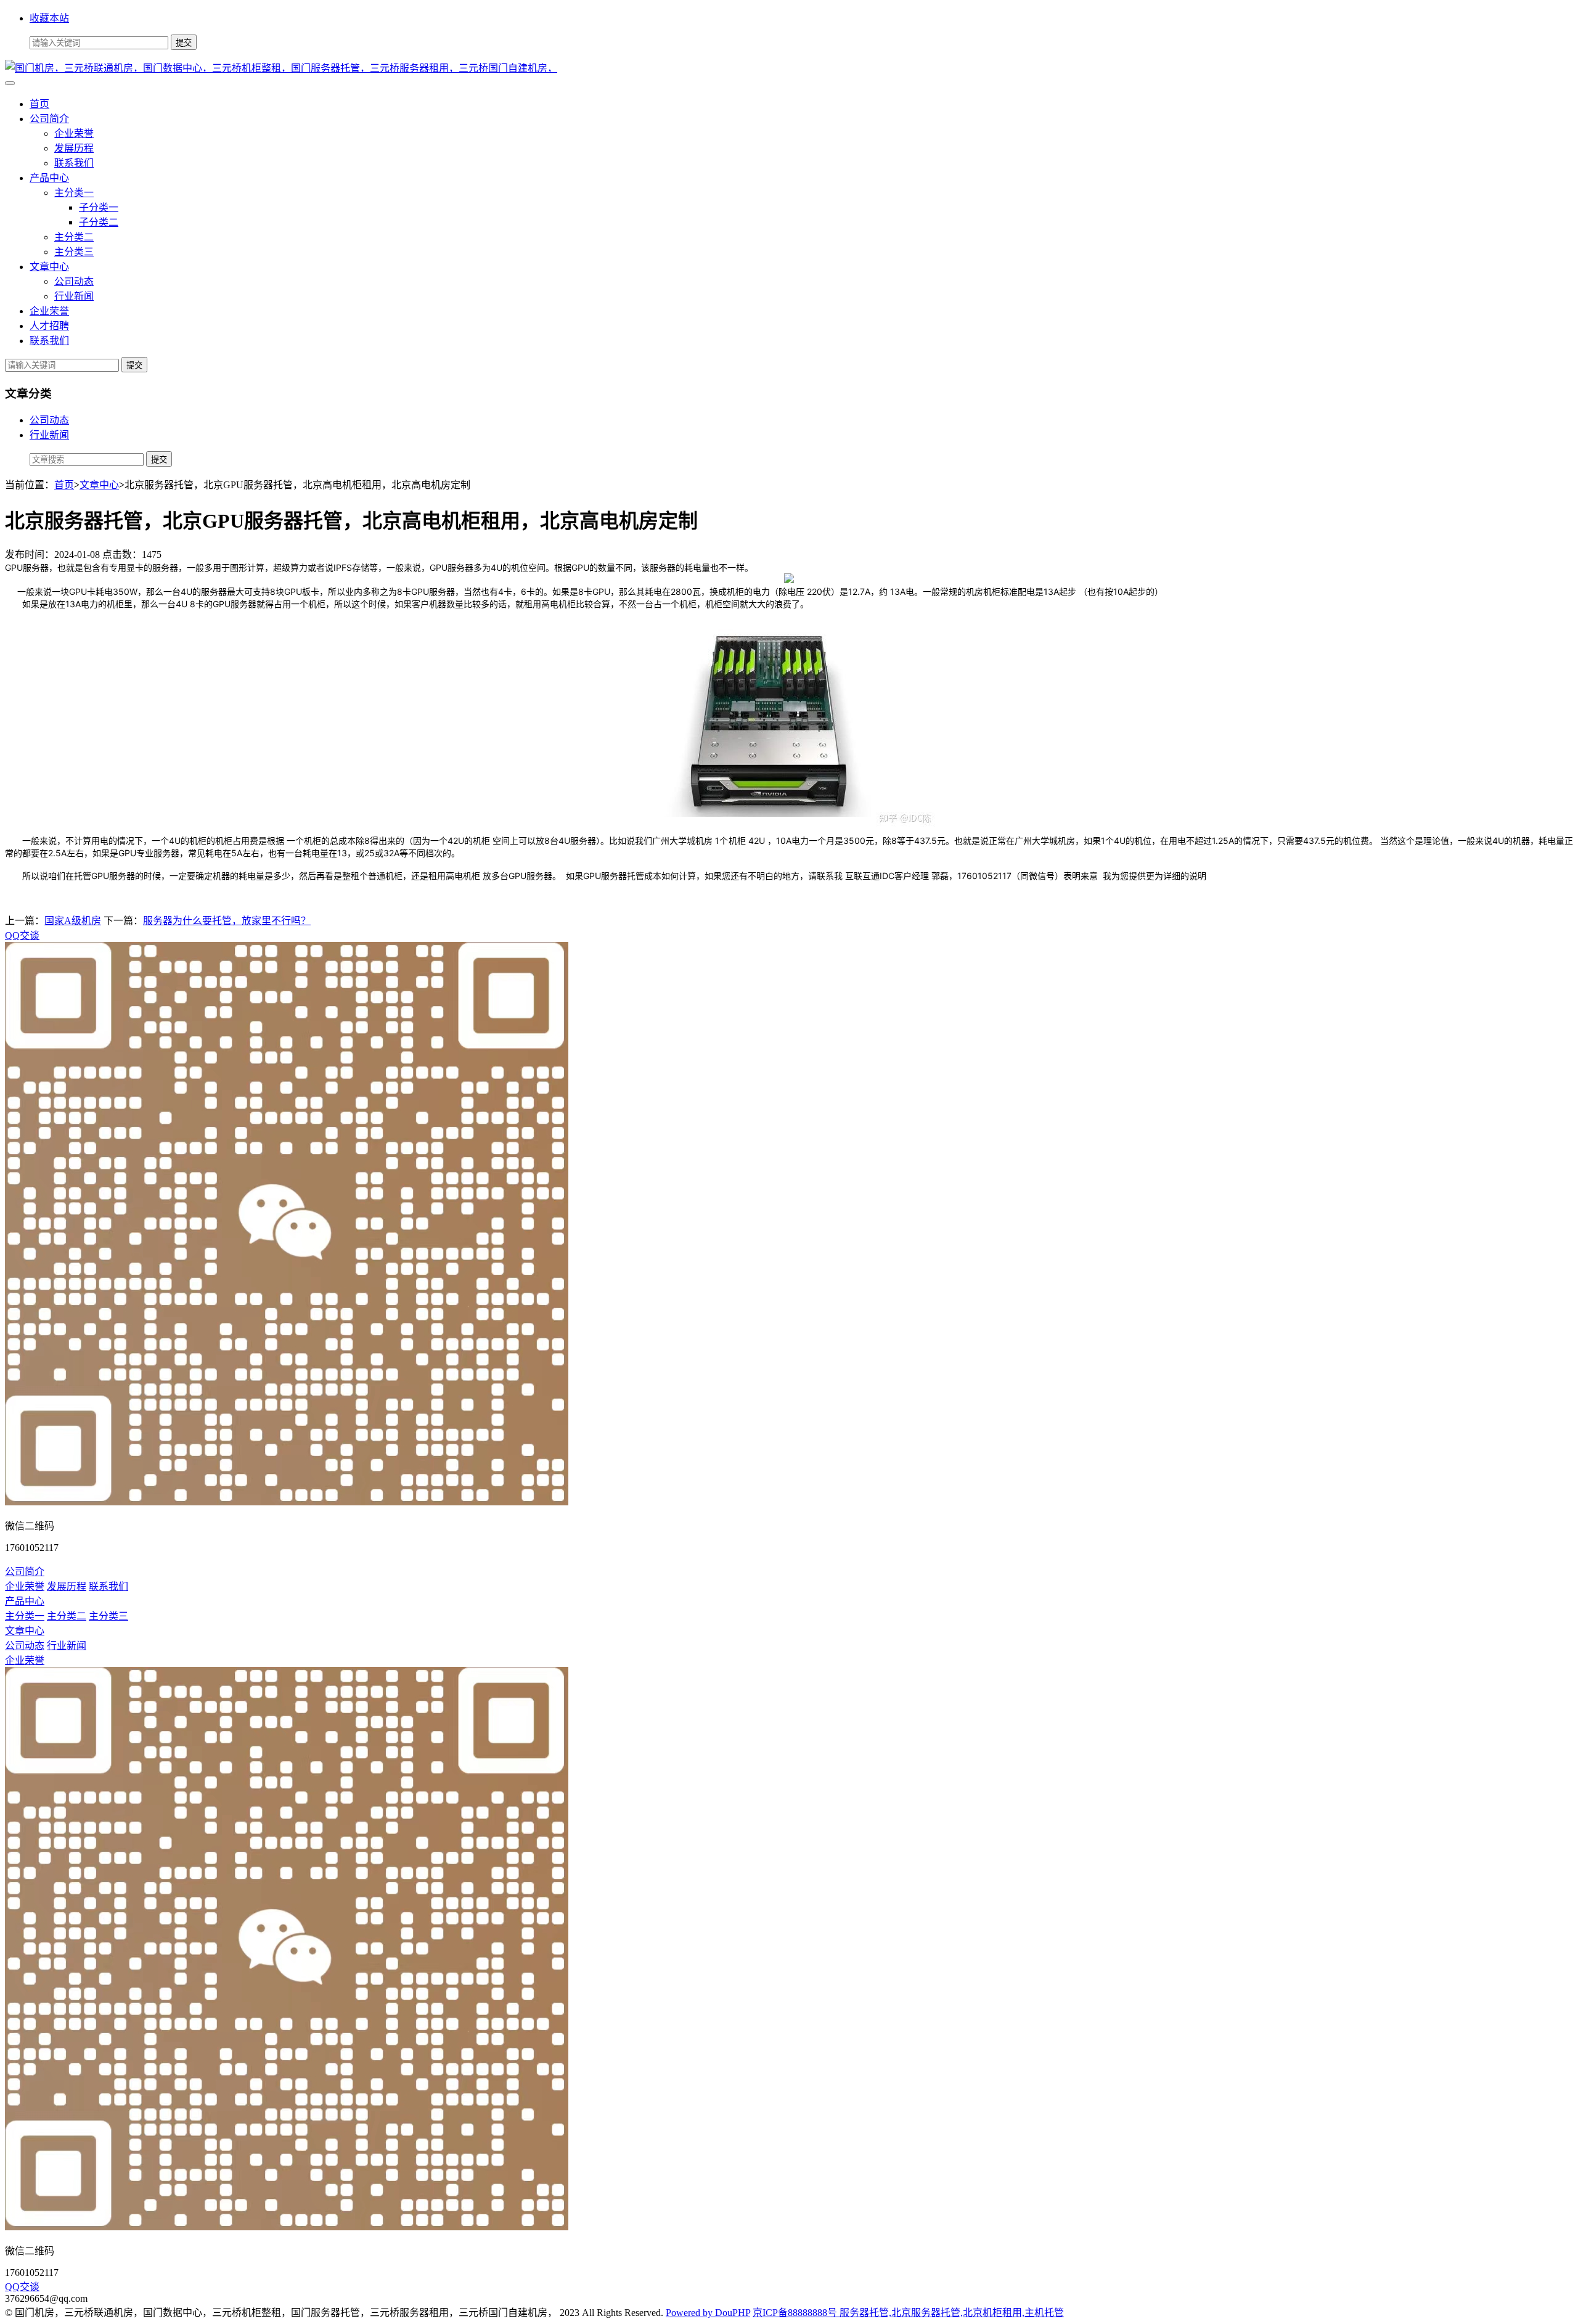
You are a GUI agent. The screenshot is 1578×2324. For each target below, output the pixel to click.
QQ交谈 (22, 935)
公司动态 (74, 281)
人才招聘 (49, 326)
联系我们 (74, 163)
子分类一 (99, 207)
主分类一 (74, 193)
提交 (134, 365)
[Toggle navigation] (10, 83)
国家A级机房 (73, 921)
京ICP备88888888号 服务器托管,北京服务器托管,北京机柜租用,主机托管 (908, 2313)
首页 (39, 104)
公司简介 (49, 119)
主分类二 (74, 237)
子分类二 (99, 222)
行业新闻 (74, 296)
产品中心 (49, 178)
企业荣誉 (74, 133)
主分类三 (74, 252)
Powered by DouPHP (708, 2313)
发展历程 (74, 148)
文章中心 (49, 267)
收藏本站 (49, 18)
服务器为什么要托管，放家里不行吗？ (227, 921)
